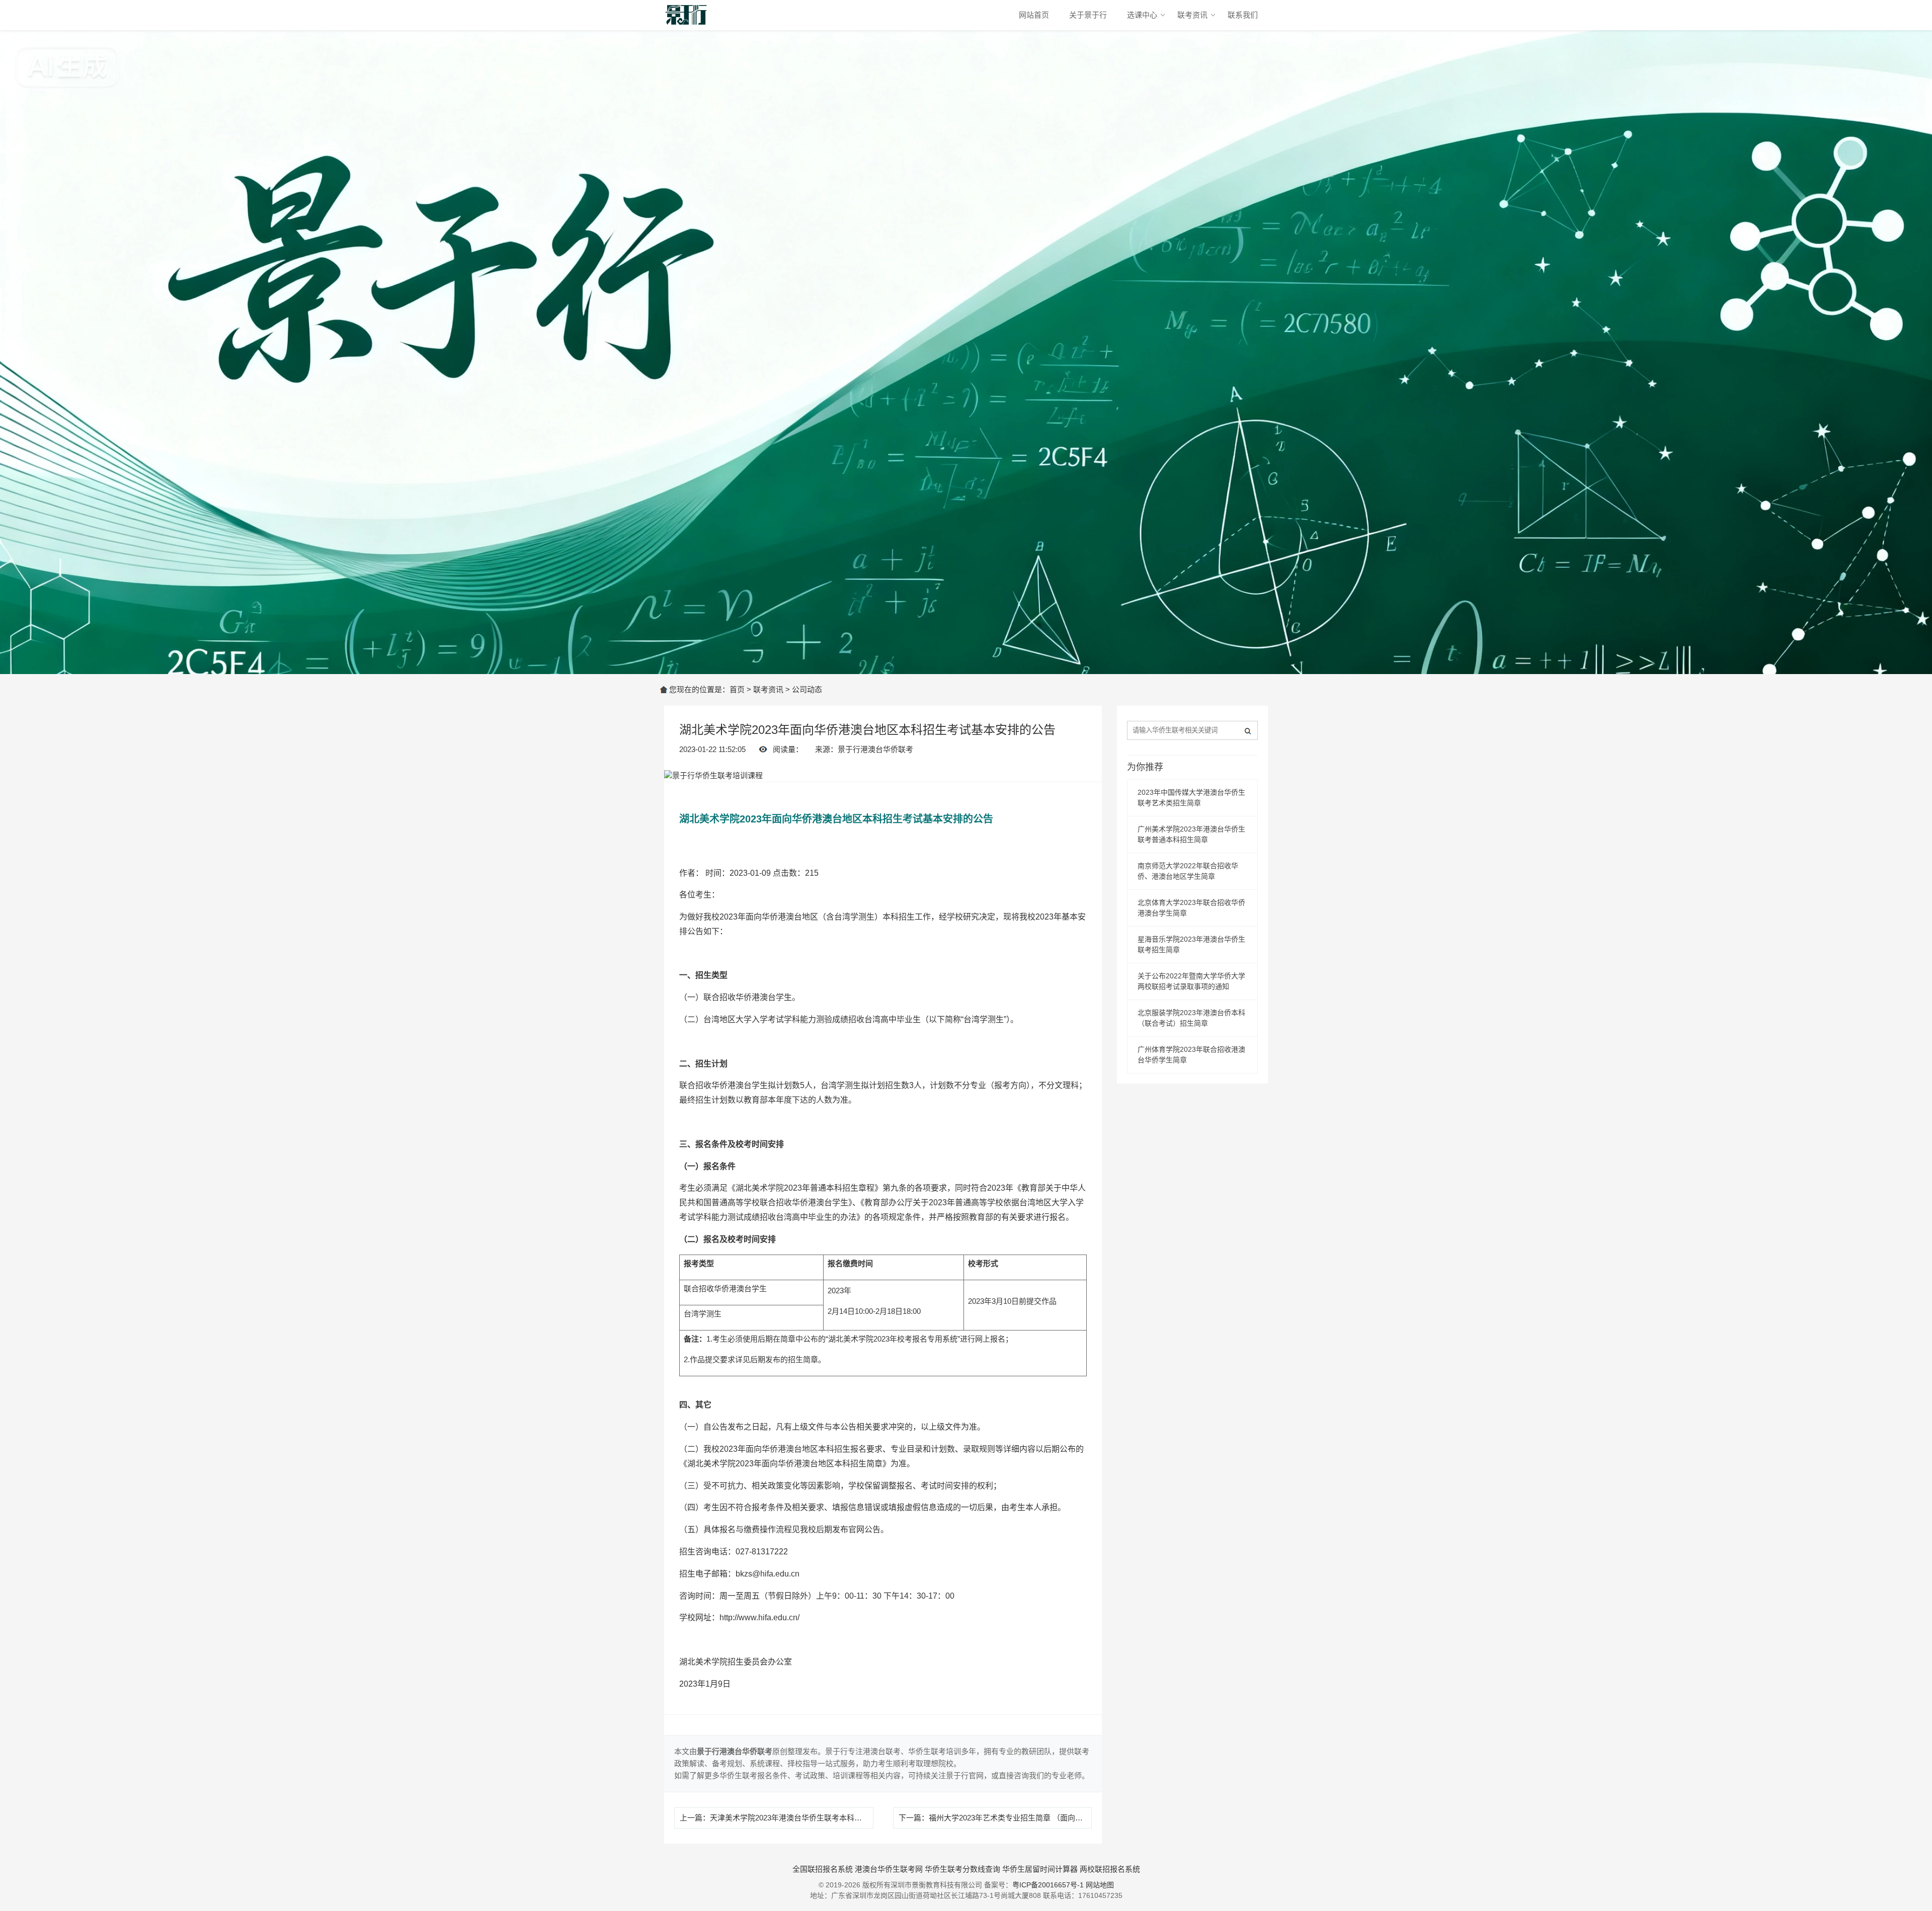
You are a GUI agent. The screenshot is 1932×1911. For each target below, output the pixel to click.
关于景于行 (1088, 15)
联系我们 (1243, 15)
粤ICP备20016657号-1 (1048, 1885)
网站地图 (1100, 1885)
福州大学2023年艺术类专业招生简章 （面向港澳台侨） (1021, 1818)
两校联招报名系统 (1110, 1869)
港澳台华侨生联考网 (889, 1869)
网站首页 (1034, 15)
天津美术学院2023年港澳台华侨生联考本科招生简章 (797, 1818)
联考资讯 (1192, 15)
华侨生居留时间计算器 (1040, 1869)
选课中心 (1142, 15)
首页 (737, 689)
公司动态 (807, 689)
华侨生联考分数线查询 (962, 1869)
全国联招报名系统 (823, 1869)
